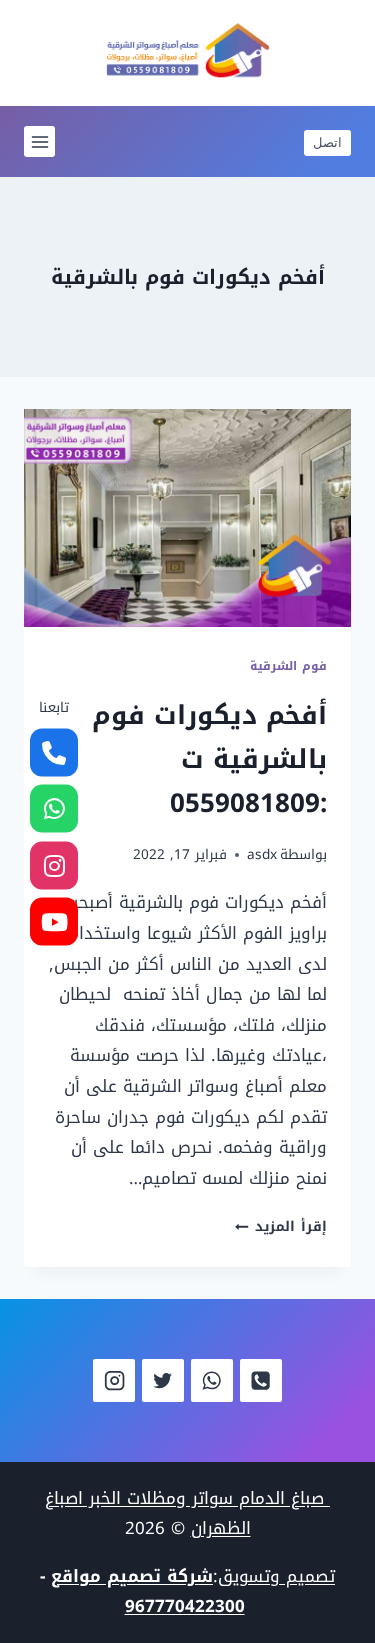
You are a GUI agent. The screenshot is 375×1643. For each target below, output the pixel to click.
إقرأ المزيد (281, 1226)
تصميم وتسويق (276, 1576)
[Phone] (261, 1380)
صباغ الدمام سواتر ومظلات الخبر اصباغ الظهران (187, 1513)
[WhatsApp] (212, 1380)
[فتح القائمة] (39, 141)
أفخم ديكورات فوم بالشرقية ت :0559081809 (209, 759)
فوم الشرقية (288, 666)
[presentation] (187, 518)
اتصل (327, 142)
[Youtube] (54, 922)
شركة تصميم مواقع (132, 1576)
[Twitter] (163, 1380)
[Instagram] (114, 1380)
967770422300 (185, 1606)
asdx (262, 854)
